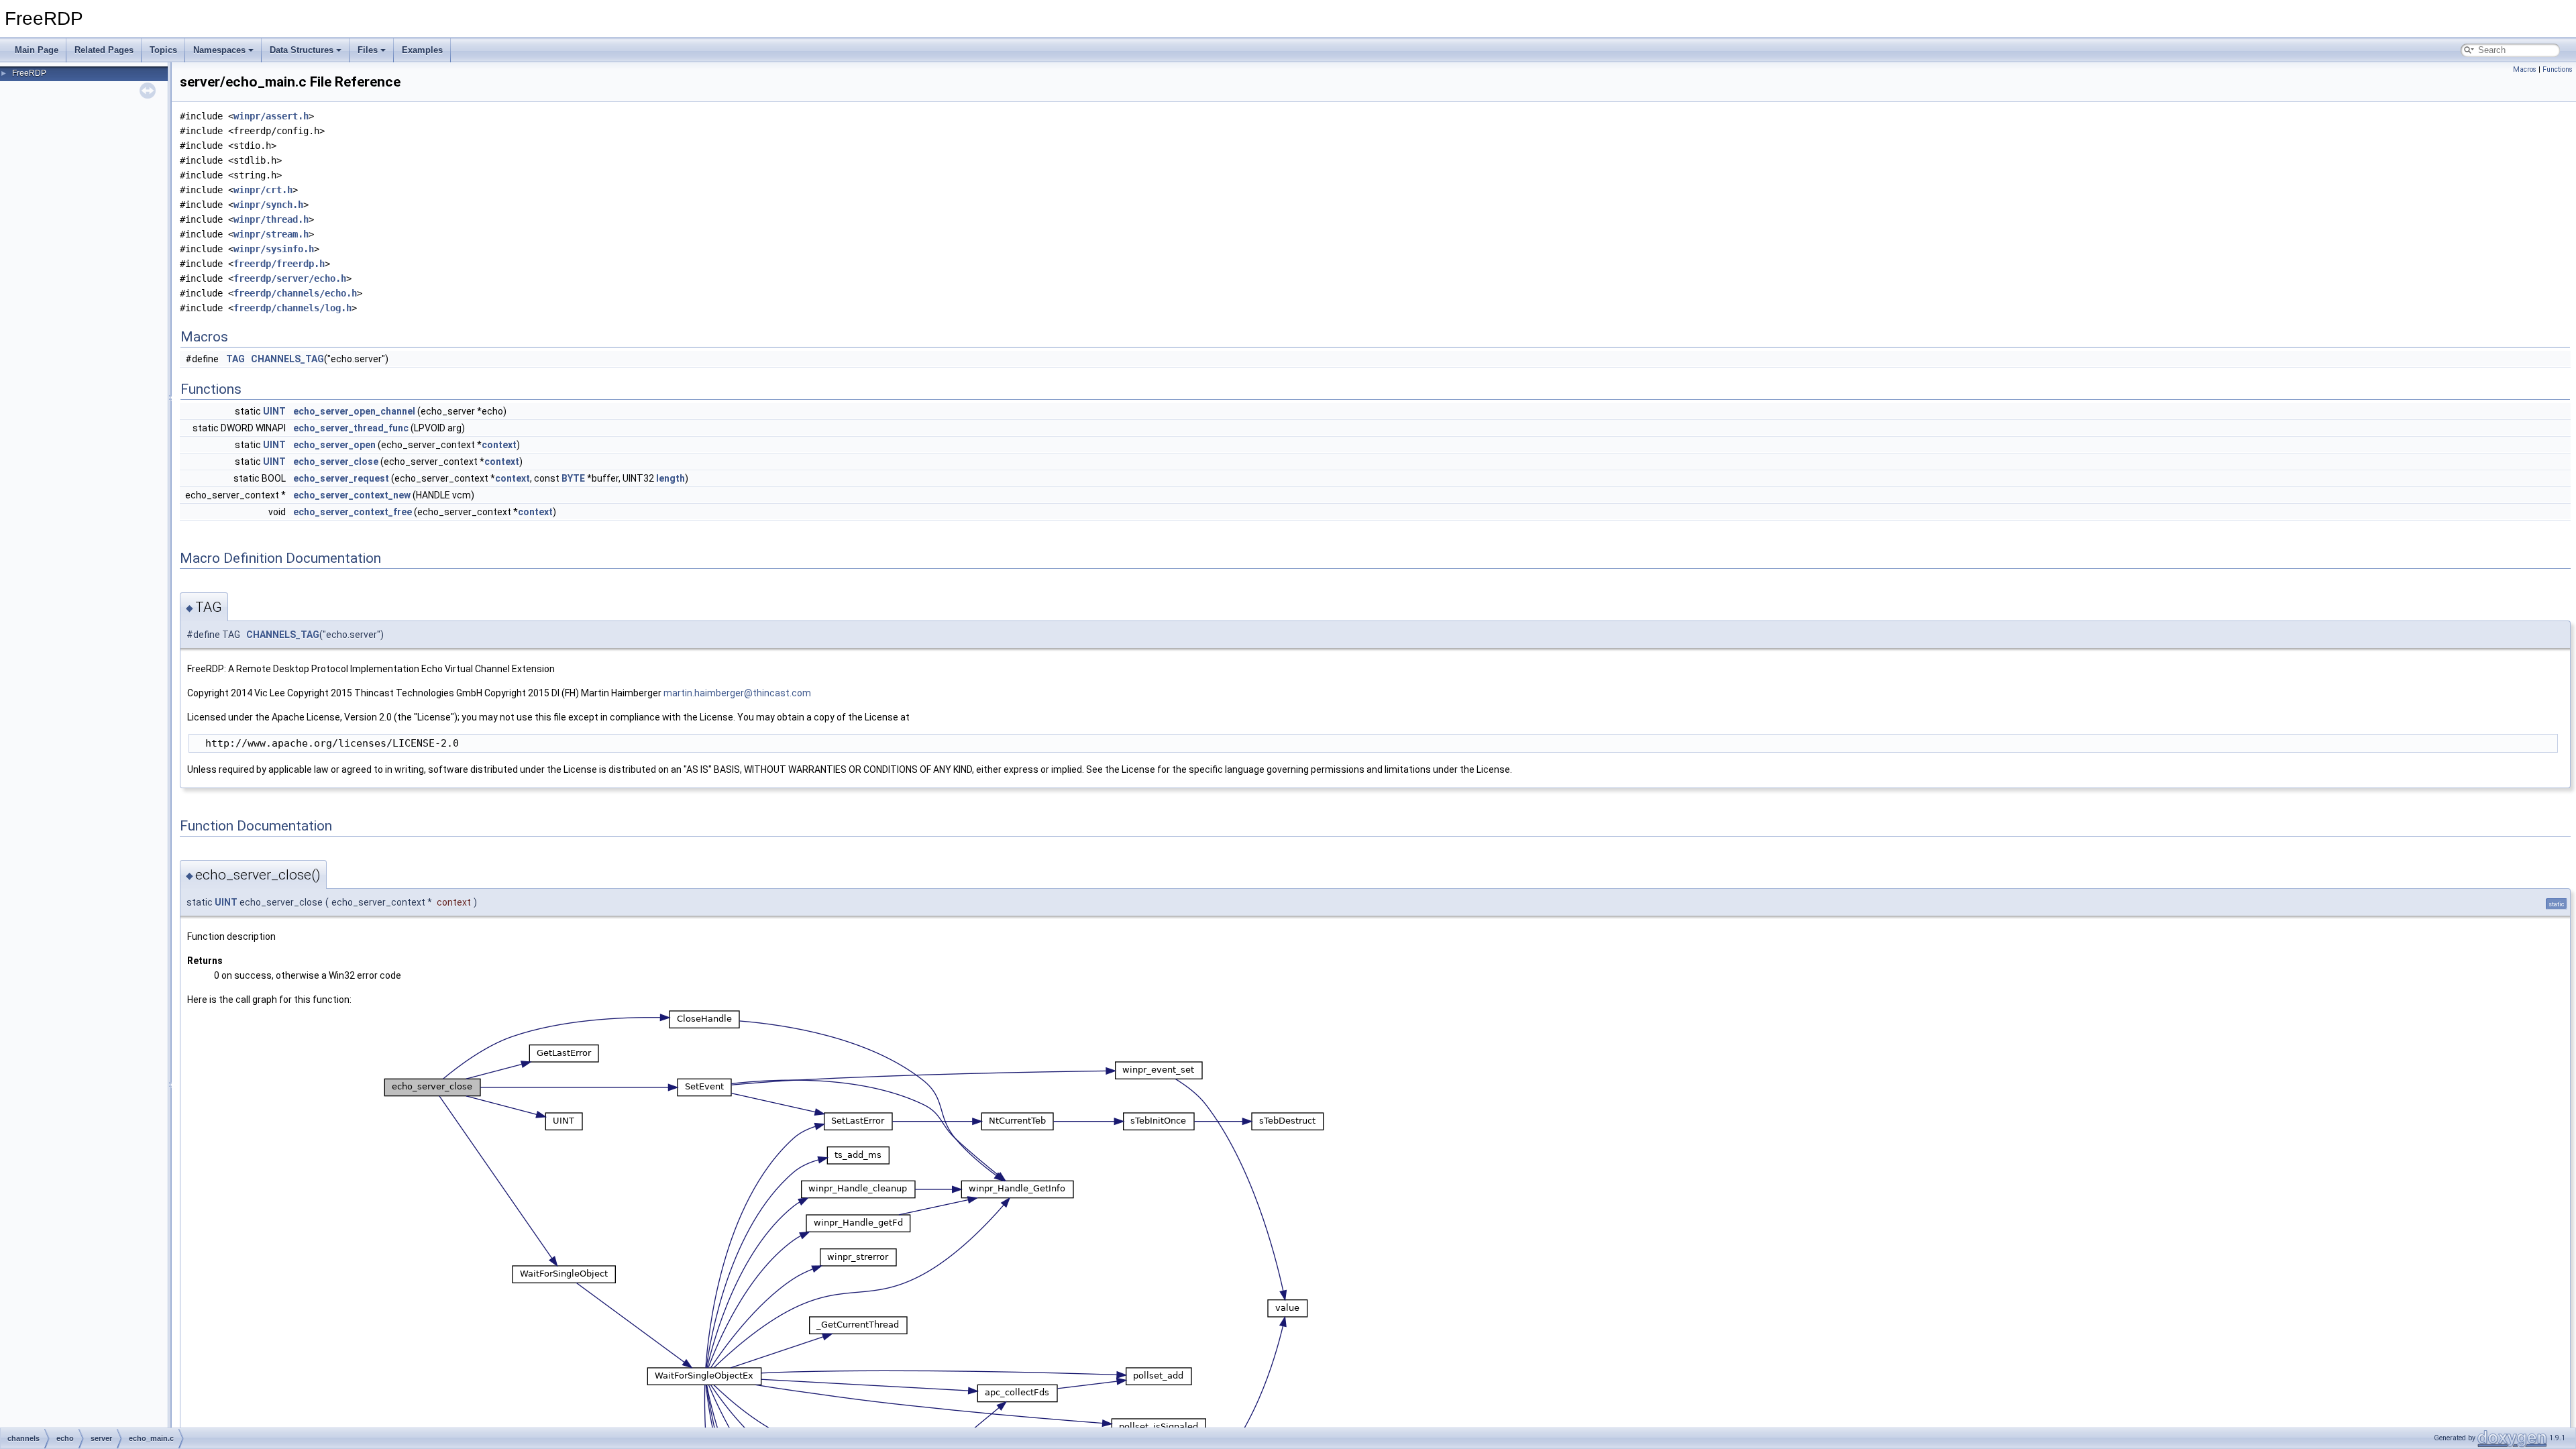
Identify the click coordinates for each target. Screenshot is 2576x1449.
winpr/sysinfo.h (274, 249)
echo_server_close (336, 462)
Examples (422, 50)
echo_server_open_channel (354, 411)
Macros (2525, 69)
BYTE (573, 478)
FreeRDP (29, 73)
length (670, 478)
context (499, 445)
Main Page (37, 50)
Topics (163, 50)
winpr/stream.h (271, 234)
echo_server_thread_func (351, 428)
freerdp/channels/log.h (292, 308)
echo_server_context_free (353, 512)
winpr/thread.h (271, 219)
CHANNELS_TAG (287, 359)
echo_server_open (334, 445)
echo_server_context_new (352, 495)
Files (368, 50)
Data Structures (302, 50)
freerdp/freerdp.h (279, 264)
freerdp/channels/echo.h (295, 293)
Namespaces (219, 50)
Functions (2558, 69)
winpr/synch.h (268, 205)
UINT (274, 411)
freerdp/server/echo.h (290, 278)
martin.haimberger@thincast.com (737, 693)
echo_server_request (341, 478)
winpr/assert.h (271, 116)
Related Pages (104, 50)
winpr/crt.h (263, 190)
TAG (235, 359)
